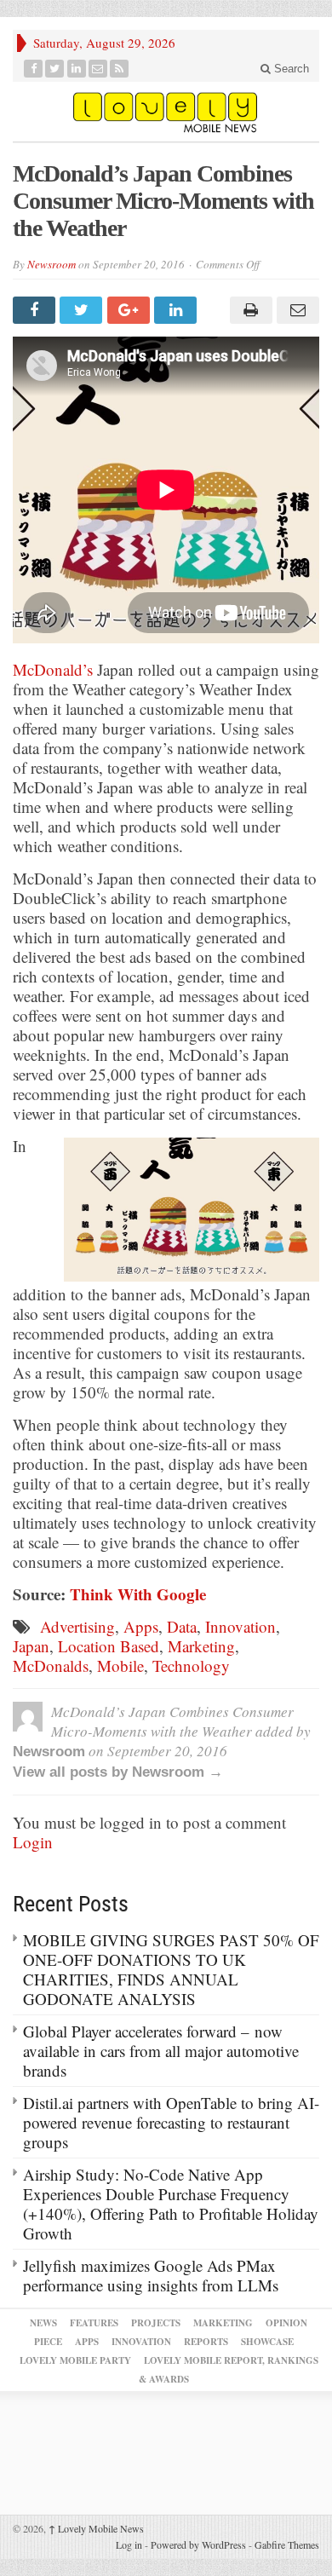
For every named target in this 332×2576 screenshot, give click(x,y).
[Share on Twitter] (83, 310)
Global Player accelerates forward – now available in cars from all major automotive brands (161, 2051)
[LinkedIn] (77, 69)
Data (182, 1626)
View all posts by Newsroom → (118, 1772)
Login (33, 1842)
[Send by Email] (296, 310)
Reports (206, 2342)
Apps (141, 1626)
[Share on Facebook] (36, 310)
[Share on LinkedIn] (177, 310)
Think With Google (138, 1594)
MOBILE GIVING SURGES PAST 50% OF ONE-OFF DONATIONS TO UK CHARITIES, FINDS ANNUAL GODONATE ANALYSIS (171, 1969)
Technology (191, 1665)
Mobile (120, 1665)
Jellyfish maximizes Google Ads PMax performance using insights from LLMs (151, 2275)
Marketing (201, 1646)
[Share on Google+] (131, 310)
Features (94, 2323)
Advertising (77, 1626)
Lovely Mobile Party (75, 2360)
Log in (129, 2544)
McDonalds (51, 1665)
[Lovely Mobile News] (166, 112)
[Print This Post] (248, 310)
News (43, 2323)
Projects (156, 2323)
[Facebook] (34, 69)
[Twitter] (55, 69)
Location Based (109, 1646)
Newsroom (52, 264)
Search (290, 69)
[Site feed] (120, 69)
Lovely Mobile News (96, 2528)
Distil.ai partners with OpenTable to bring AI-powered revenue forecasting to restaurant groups (171, 2122)
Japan (31, 1646)
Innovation (240, 1626)
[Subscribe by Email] (98, 69)
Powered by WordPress (198, 2544)
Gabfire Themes (287, 2544)
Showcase (267, 2342)
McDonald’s (53, 669)
